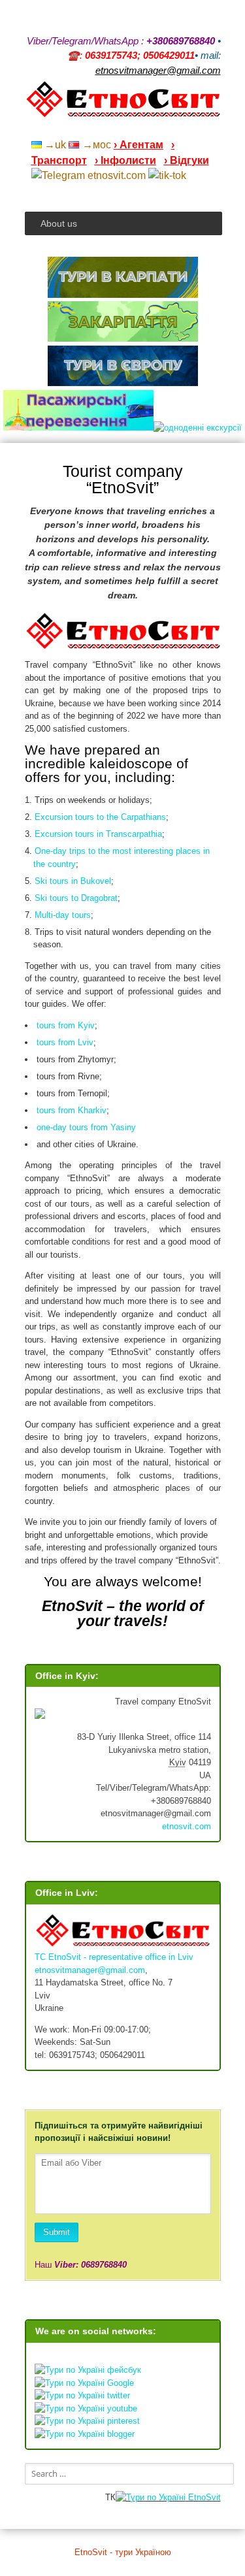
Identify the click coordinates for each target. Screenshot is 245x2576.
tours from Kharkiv (72, 1110)
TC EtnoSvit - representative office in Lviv (114, 1957)
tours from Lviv (65, 1042)
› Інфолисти (125, 160)
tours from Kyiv (66, 1025)
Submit (57, 2232)
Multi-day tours (63, 915)
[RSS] (114, 127)
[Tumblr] (182, 127)
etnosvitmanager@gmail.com (90, 1970)
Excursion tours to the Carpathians (100, 817)
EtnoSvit (203, 2497)
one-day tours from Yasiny (86, 1127)
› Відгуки (187, 160)
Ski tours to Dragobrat (76, 898)
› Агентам (139, 145)
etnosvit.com (187, 1826)
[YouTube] (148, 127)
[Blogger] (216, 127)
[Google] (131, 127)
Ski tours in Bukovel (73, 881)
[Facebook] (165, 127)
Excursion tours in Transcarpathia (98, 834)
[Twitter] (199, 127)
